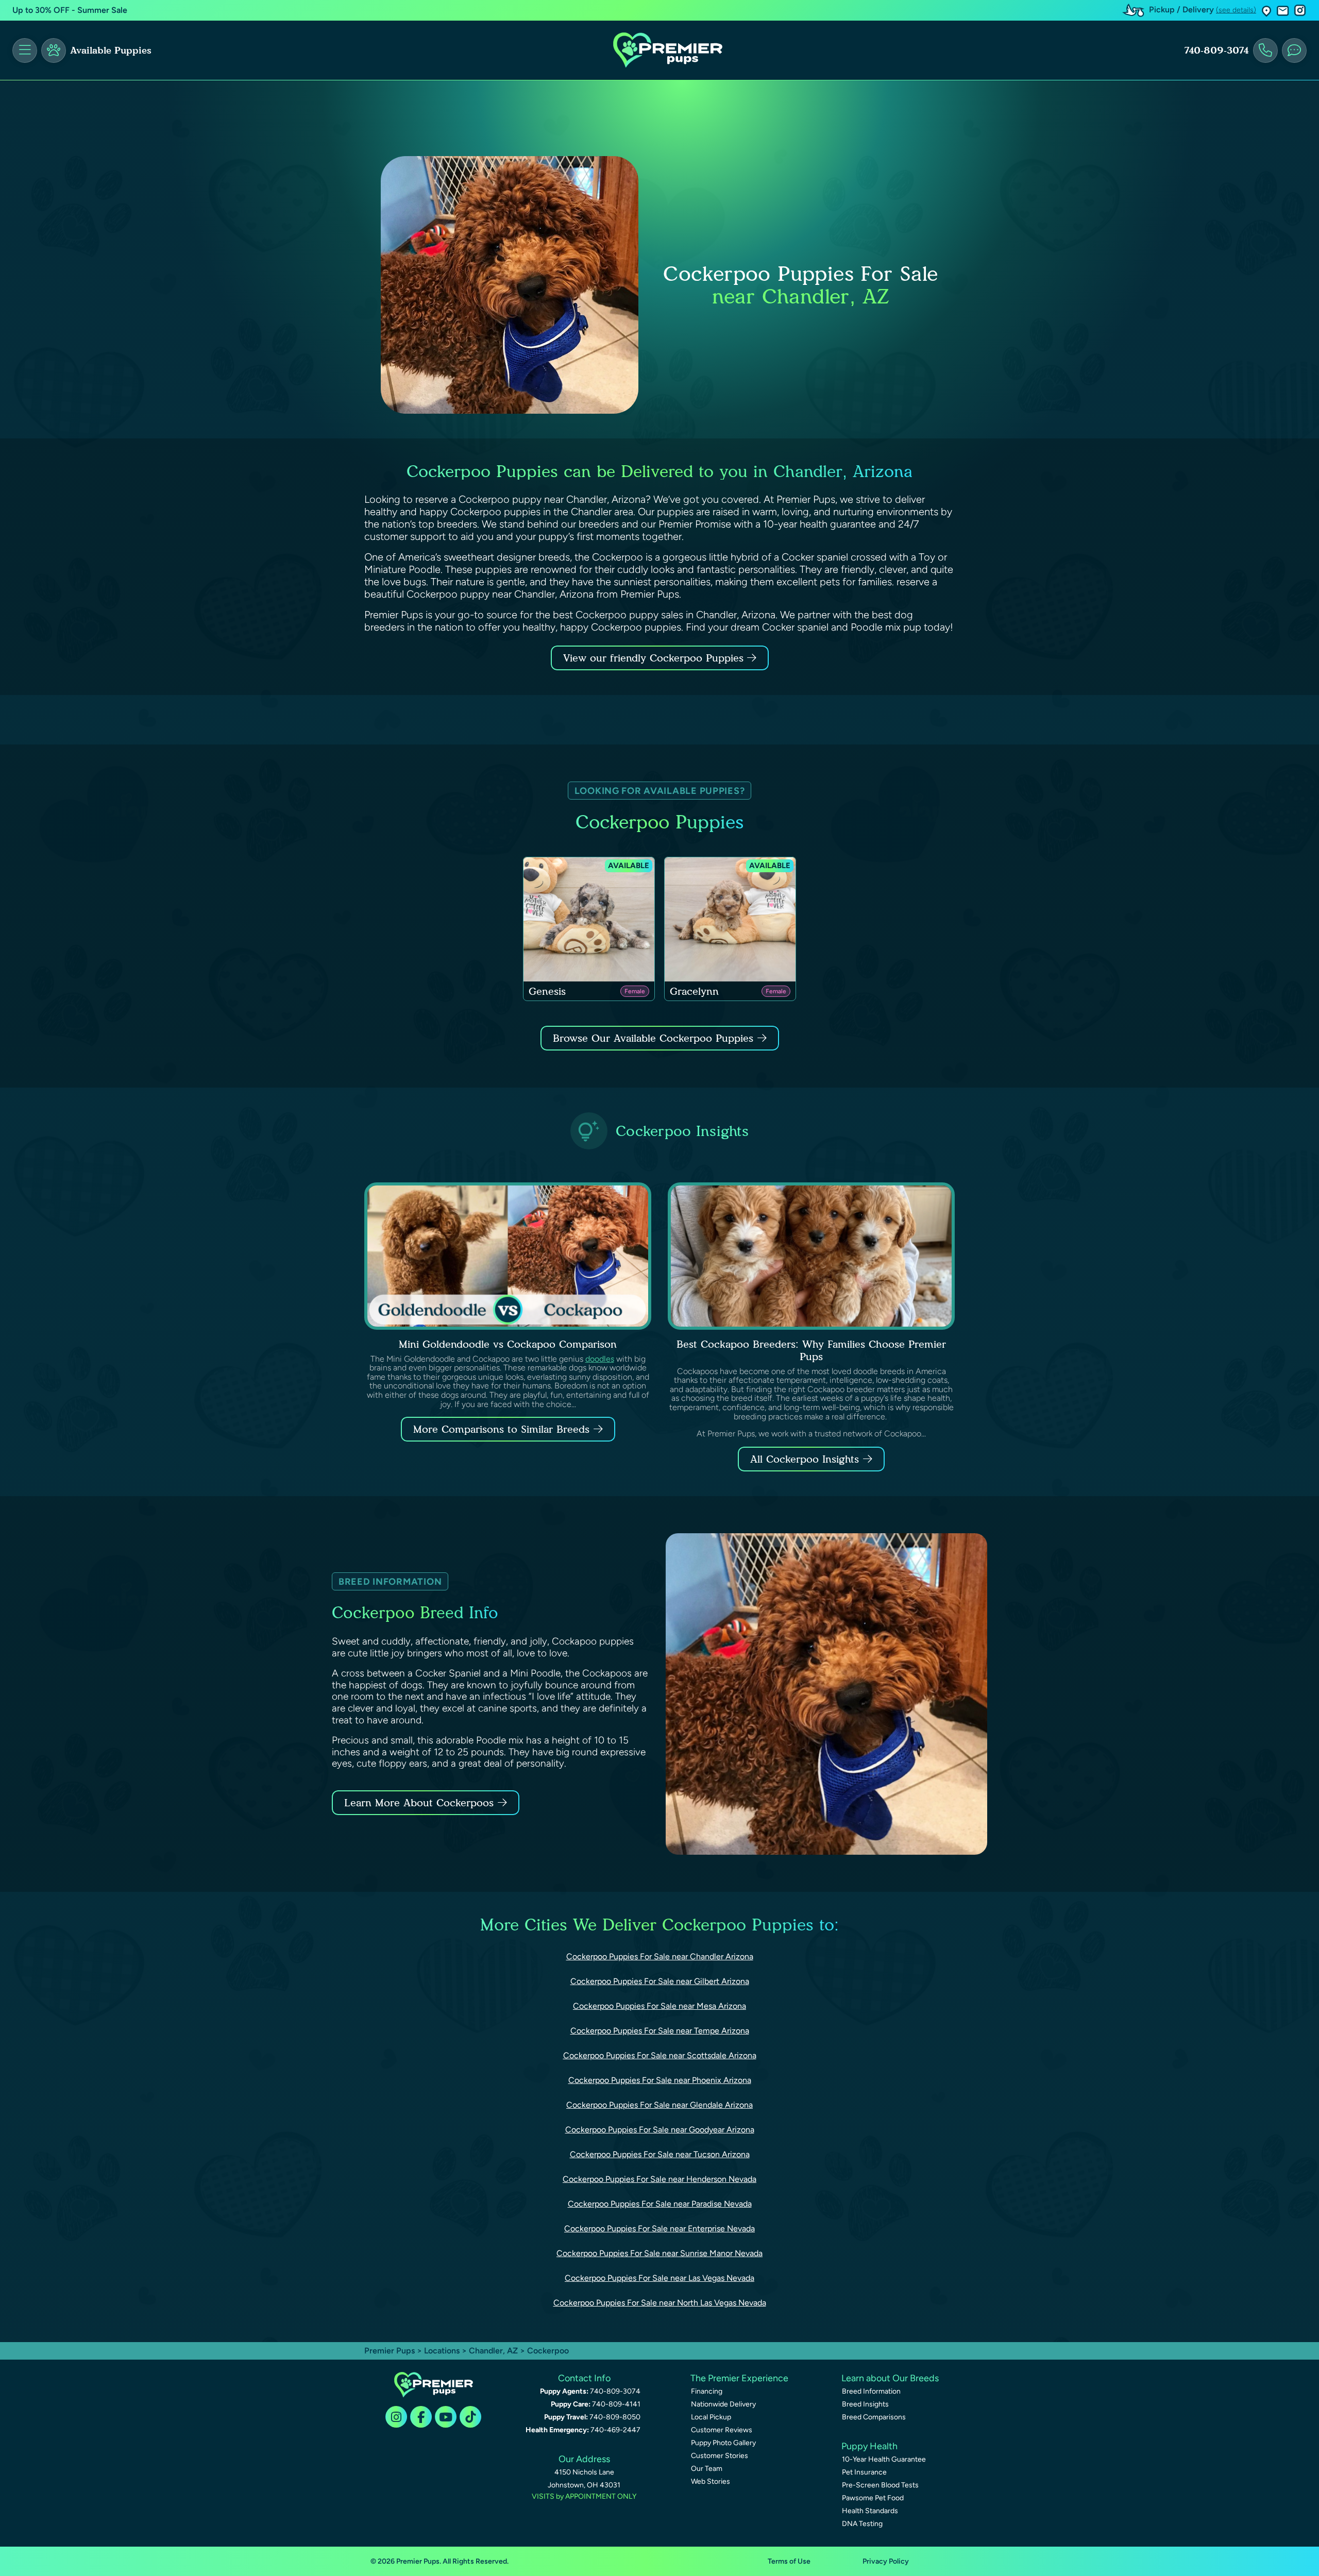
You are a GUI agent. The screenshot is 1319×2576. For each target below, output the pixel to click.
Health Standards (870, 2511)
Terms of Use (789, 2561)
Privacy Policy (886, 2561)
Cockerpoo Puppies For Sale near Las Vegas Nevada (659, 2278)
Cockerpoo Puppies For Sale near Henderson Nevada (659, 2179)
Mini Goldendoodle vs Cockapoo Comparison (508, 1344)
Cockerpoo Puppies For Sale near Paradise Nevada (660, 2204)
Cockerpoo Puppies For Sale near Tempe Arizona (660, 2031)
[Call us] (1265, 50)
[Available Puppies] (54, 50)
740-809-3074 (1216, 50)
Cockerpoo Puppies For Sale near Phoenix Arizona (660, 2080)
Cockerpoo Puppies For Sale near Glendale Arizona (659, 2105)
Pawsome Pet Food (873, 2498)
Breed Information (871, 2391)
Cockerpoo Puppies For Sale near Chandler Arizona (660, 1956)
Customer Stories (720, 2456)
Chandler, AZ (494, 2351)
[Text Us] (1294, 50)
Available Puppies (111, 50)
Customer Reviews (722, 2430)
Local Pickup (711, 2417)
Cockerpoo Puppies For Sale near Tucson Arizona (660, 2154)
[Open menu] (25, 50)
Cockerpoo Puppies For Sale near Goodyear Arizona (660, 2130)
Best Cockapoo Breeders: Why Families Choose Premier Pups (811, 1350)
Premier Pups (390, 2351)
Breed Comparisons (874, 2417)
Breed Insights (865, 2404)
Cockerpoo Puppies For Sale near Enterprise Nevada (659, 2228)
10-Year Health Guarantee (884, 2459)
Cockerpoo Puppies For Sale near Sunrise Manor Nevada (659, 2253)
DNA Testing (862, 2524)
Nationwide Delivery (723, 2404)
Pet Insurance (864, 2472)
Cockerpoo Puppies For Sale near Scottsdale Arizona (660, 2055)
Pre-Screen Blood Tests (880, 2485)
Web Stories (711, 2481)
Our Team (707, 2469)
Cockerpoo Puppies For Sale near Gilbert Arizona (660, 1981)
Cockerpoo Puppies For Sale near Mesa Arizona (659, 2006)
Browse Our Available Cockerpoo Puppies (653, 1038)
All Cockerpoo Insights (805, 1459)
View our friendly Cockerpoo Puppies (655, 658)
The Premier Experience (739, 2378)
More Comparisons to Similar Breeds (501, 1429)
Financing (707, 2391)
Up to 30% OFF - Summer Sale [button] (70, 10)
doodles (600, 1359)
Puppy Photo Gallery (723, 2443)
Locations (442, 2351)
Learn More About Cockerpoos (419, 1803)
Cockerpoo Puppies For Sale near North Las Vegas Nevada (660, 2303)
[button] (1266, 11)
